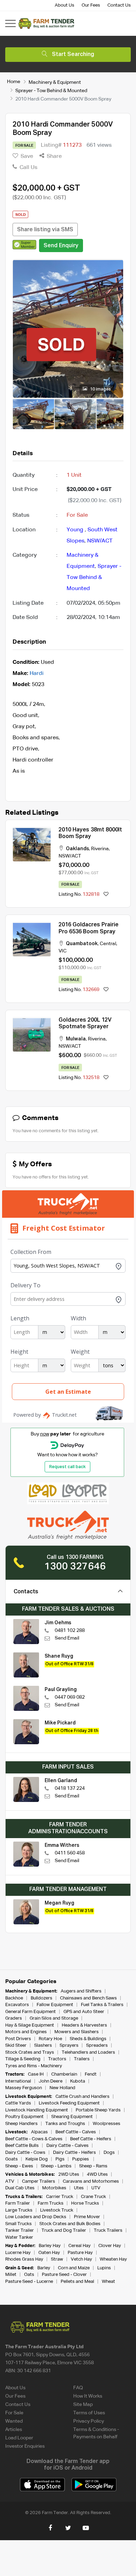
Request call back (67, 1467)
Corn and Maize (74, 2268)
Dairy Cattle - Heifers (74, 2153)
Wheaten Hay (113, 2259)
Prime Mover (87, 2217)
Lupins (104, 2268)
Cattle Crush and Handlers (82, 2097)
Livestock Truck (57, 2210)
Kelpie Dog (37, 2159)
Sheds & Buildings (88, 2039)
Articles (14, 2430)
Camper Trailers (39, 2181)
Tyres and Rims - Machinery (34, 2066)
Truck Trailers (108, 2231)
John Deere (51, 2081)
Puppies (81, 2159)
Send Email (67, 1638)
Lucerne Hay (18, 2253)
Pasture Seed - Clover (64, 2275)
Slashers (43, 2046)
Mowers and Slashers (77, 2032)
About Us (65, 5)
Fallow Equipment (55, 2005)
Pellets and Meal (77, 2282)
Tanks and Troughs (65, 2124)
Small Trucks (18, 2224)
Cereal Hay (80, 2246)
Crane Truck (93, 2197)
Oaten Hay (49, 2253)
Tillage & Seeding (23, 2059)
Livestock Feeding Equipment (69, 2103)
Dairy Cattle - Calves (67, 2146)
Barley (44, 2268)
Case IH (36, 2074)
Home (14, 82)
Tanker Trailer (20, 2231)
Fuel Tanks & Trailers (102, 2005)
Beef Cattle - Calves (76, 2132)
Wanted (14, 2421)
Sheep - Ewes (19, 2166)
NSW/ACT (100, 541)
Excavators (17, 2005)
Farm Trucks (51, 2203)
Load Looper (19, 2438)
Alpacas (39, 2132)
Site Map (83, 2405)
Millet (11, 2275)
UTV (96, 2188)
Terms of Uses (89, 2413)
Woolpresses (107, 2124)
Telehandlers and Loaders (88, 2052)
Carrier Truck (60, 2197)
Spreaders (97, 2046)
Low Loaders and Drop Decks (36, 2217)
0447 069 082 (70, 1697)
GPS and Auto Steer (84, 2012)
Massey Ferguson (24, 2088)
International (18, 2081)
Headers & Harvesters (84, 2025)
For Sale (14, 2413)
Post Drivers (18, 2039)
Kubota (78, 2081)
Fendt (91, 2074)
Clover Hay (110, 2246)
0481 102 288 (70, 1631)
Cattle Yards (18, 2103)
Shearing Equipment (72, 2117)
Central (108, 944)
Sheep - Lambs (56, 2166)
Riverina (100, 849)
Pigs (60, 2159)
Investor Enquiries (25, 2446)
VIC (63, 951)
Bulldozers (41, 1998)
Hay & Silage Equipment (30, 2025)
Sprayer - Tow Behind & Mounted (51, 90)
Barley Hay (50, 2246)
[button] (24, 244)
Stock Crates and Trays (30, 2052)
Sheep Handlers (21, 2124)
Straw (57, 2259)
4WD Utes (97, 2175)
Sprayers (69, 2046)
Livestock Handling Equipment (37, 2110)
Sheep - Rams (93, 2166)
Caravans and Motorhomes (91, 2181)
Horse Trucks (85, 2203)
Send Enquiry (61, 246)
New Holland (62, 2088)
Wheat (108, 2282)
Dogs (109, 2153)
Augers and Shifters (81, 1991)
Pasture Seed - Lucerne (29, 2282)
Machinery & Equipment (55, 82)
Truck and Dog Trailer (64, 2231)
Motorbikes (54, 2188)
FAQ (78, 2388)
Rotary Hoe (50, 2039)
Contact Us (119, 5)
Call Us (28, 168)
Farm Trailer (18, 2203)
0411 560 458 (70, 1853)
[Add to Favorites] (106, 895)
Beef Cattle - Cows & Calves (34, 2139)
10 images (100, 389)
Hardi (37, 674)
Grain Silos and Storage (54, 2018)
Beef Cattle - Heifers (91, 2139)
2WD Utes (69, 2175)
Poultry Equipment (24, 2117)
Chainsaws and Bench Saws (88, 1998)
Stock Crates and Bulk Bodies (70, 2224)
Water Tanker (19, 2237)
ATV (10, 2181)
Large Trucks (19, 2210)
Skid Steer (16, 2046)
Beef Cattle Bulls (22, 2146)
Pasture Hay (80, 2253)
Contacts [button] (26, 1592)
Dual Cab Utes (20, 2188)
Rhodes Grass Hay (24, 2259)
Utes (79, 2188)
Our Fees (91, 5)
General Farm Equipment (31, 2012)
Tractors (57, 2059)
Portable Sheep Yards (98, 2110)
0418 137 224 (70, 1788)
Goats (12, 2159)
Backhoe (14, 1998)
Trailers (82, 2059)
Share (54, 156)
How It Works (88, 2396)
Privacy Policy (89, 2421)
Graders (14, 2018)
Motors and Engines (26, 2032)
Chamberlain (64, 2074)
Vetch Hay (81, 2259)
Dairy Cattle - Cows (25, 2153)
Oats (29, 2275)
